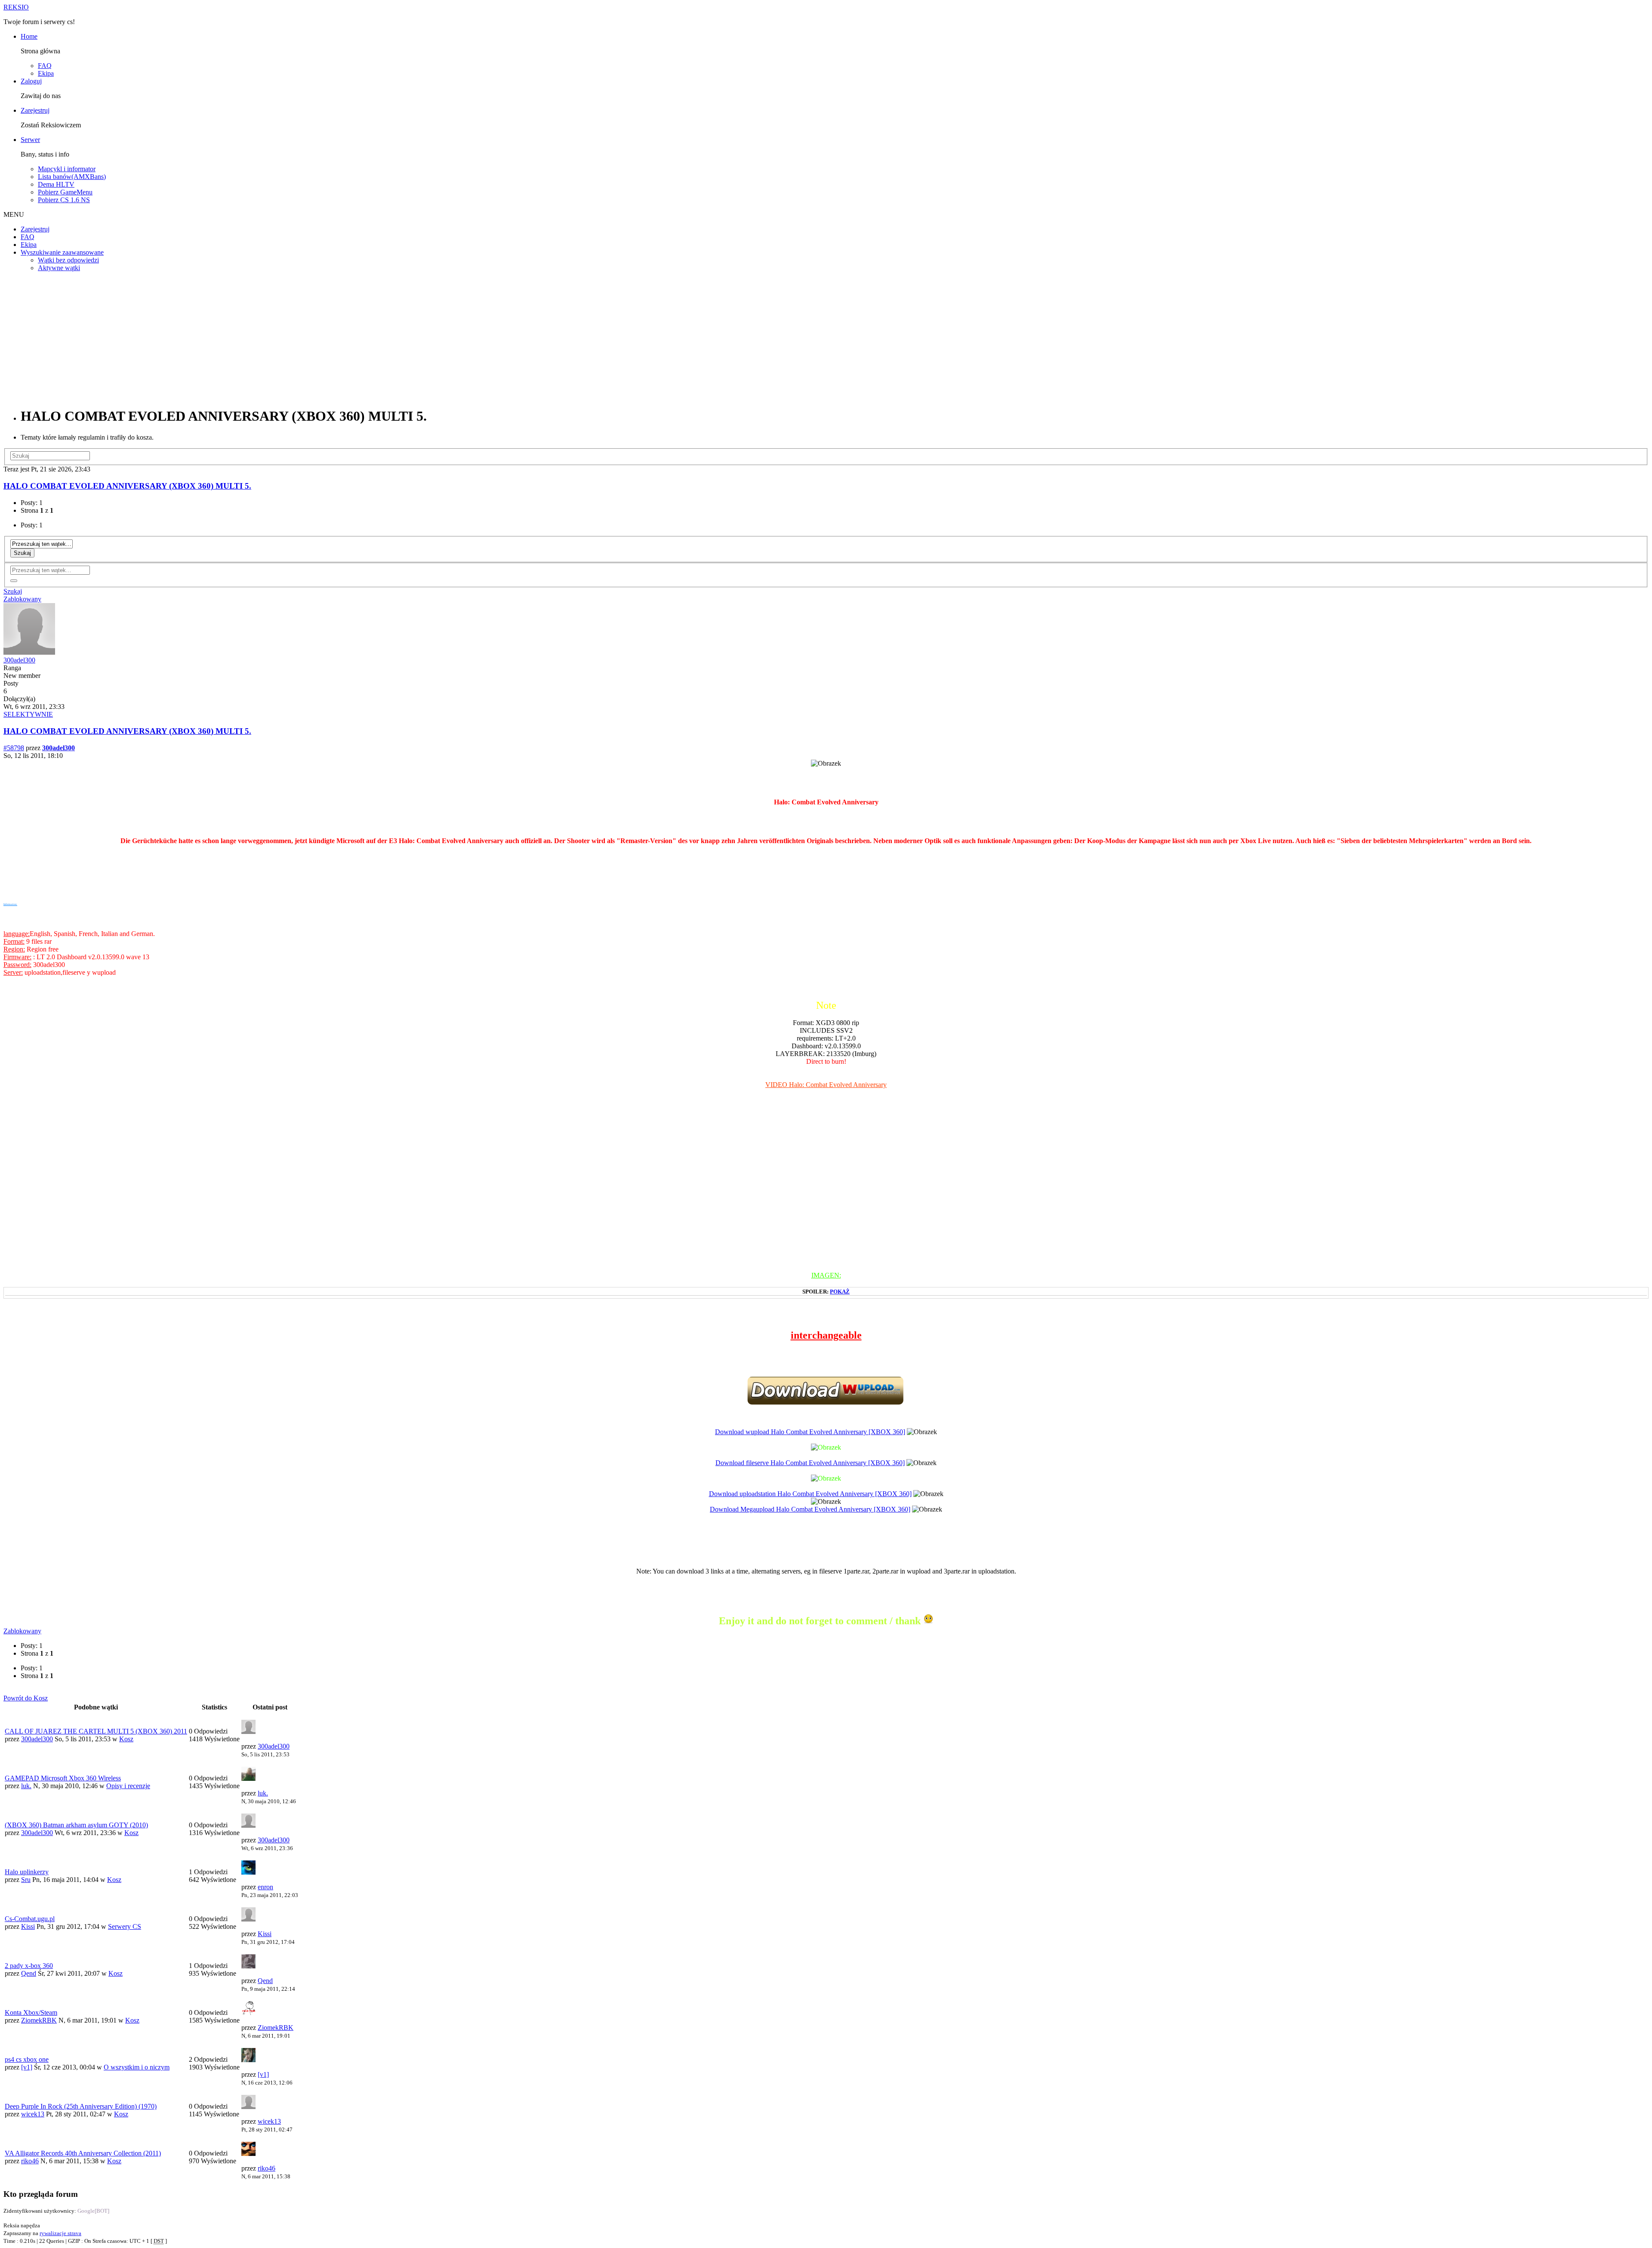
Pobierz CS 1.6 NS (64, 200)
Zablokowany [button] (22, 599)
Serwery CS (125, 1926)
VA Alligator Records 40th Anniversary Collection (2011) (83, 2153)
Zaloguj (31, 81)
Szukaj (22, 553)
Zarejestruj (35, 110)
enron (265, 1887)
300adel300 (19, 660)
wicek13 (33, 2114)
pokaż (840, 1292)
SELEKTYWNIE (28, 714)
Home (29, 36)
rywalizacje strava (60, 2233)
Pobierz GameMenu (65, 192)
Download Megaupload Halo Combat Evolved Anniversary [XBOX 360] (810, 1509)
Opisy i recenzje (128, 1786)
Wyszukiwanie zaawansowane (62, 252)
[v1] (27, 2067)
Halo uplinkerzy (27, 1872)
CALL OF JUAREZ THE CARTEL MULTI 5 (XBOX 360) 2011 (96, 1731)
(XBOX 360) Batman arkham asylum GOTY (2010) (76, 1825)
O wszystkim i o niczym (137, 2067)
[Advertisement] (826, 339)
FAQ (45, 66)
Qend (29, 1973)
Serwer (30, 140)
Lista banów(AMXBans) (72, 177)
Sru (26, 1880)
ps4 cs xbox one (27, 2059)
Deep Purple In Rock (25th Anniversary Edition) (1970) (81, 2106)
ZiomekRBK (39, 2020)
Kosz (126, 1739)
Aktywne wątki (59, 268)
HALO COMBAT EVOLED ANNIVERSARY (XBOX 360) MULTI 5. (127, 486)
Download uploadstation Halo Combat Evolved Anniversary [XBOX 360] (810, 1494)
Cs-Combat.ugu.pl (30, 1919)
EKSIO (16, 7)
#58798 (14, 748)
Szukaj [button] (13, 591)
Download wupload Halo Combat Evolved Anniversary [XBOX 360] (810, 1432)
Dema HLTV (56, 184)
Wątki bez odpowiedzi (68, 260)
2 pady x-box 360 (29, 1966)
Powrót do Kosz (26, 1698)
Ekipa (46, 73)
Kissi (28, 1926)
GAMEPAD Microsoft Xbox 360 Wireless (63, 1778)
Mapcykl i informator (67, 169)
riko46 (30, 2161)
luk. (26, 1786)
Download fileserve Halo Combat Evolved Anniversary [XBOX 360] (810, 1463)
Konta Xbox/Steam (31, 2012)
